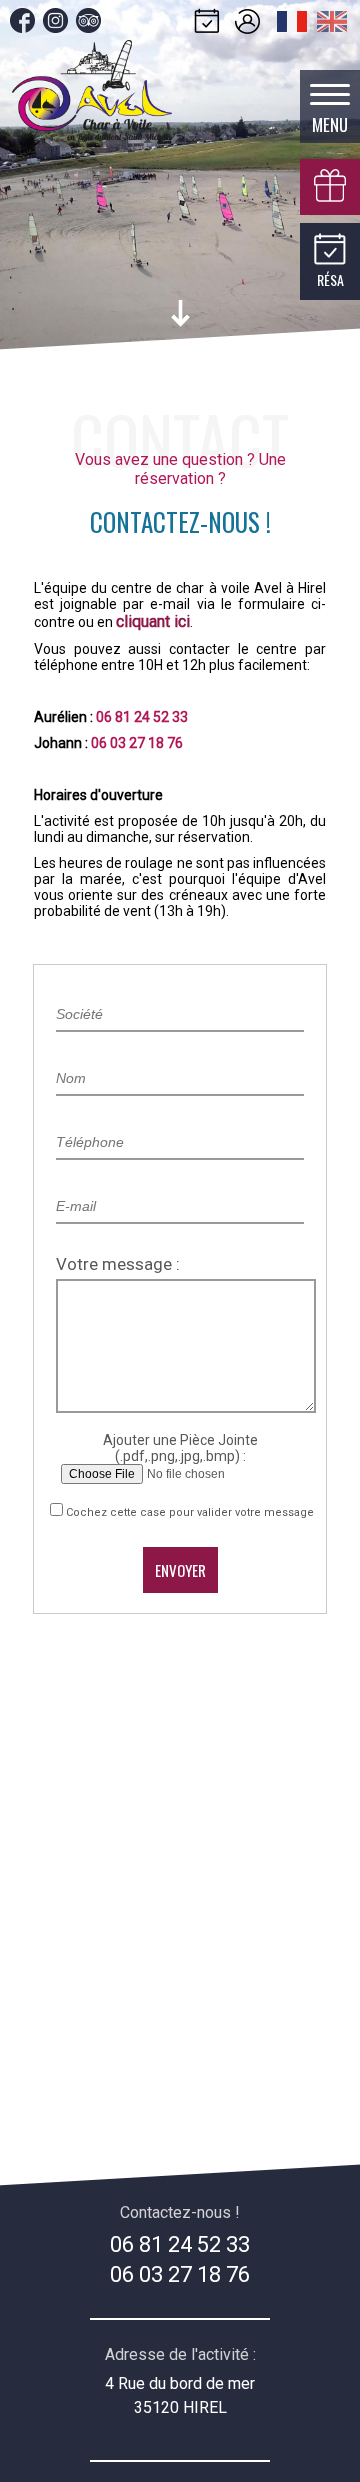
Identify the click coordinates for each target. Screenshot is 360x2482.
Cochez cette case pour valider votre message (190, 1512)
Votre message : (118, 1264)
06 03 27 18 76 (180, 2274)
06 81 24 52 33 (180, 2244)
